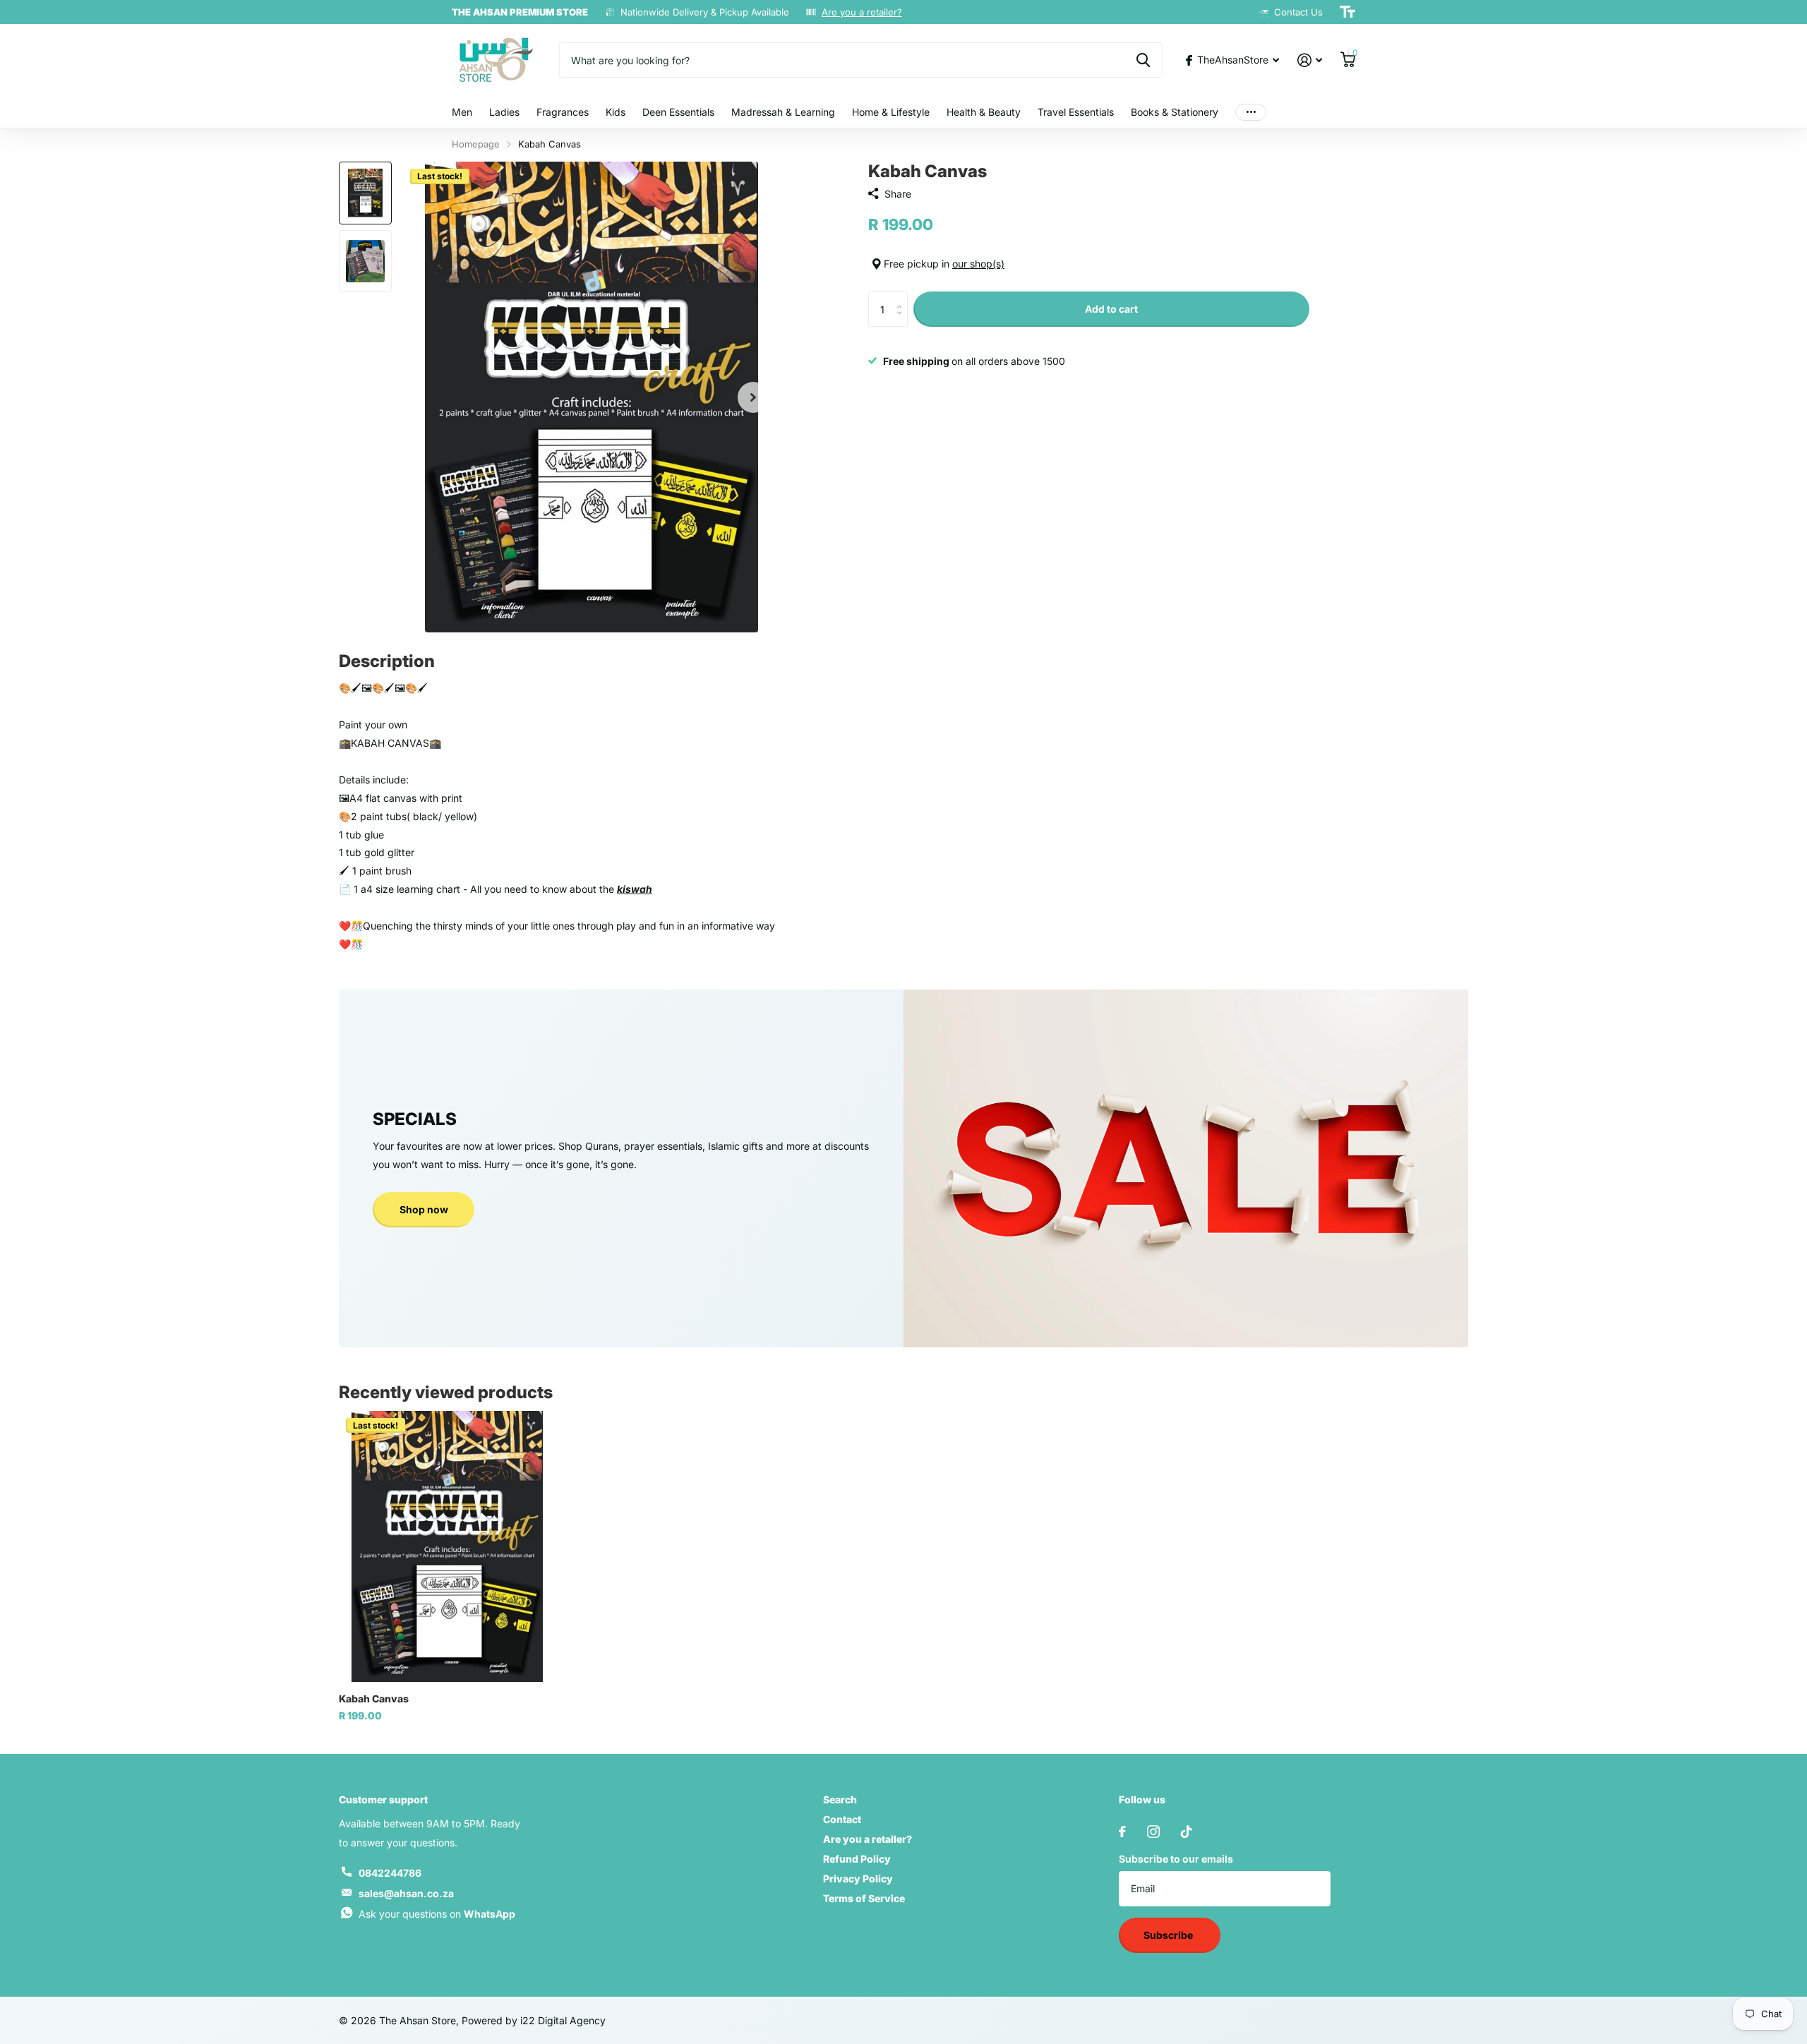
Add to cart (1111, 309)
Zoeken (1143, 60)
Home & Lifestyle (891, 112)
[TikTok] (1187, 1832)
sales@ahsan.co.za (406, 1893)
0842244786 (390, 1873)
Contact (842, 1819)
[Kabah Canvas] (447, 1546)
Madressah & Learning (783, 112)
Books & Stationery (1175, 112)
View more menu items (1251, 113)
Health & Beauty (984, 112)
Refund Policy (857, 1859)
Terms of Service (864, 1898)
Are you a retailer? (862, 12)
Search (840, 1799)
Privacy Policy (858, 1878)
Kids (616, 112)
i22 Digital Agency (563, 2020)
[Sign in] (1310, 60)
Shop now (424, 1209)
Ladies (504, 112)
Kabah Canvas (374, 1699)
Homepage (476, 144)
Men (462, 112)
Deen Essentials (678, 112)
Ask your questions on (437, 1914)
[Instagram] (1153, 1832)
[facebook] (1122, 1832)
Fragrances (563, 112)
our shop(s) (978, 264)
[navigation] (365, 193)
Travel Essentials (1076, 112)
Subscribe (1169, 1935)
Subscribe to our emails (1176, 1859)
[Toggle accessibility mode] (1347, 12)
